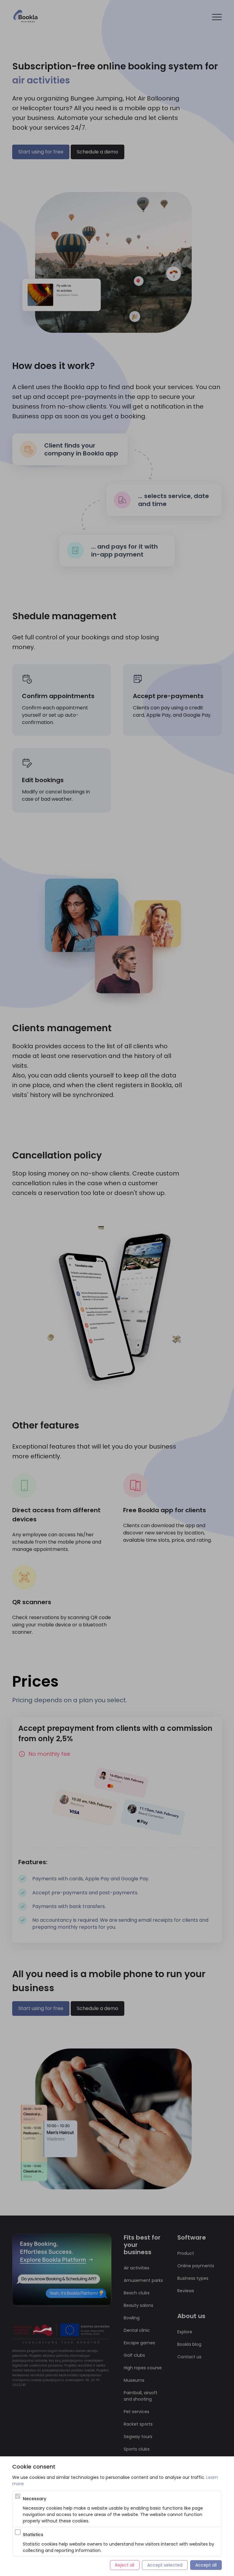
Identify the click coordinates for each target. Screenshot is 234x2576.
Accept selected (165, 2565)
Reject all (125, 2565)
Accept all (206, 2565)
